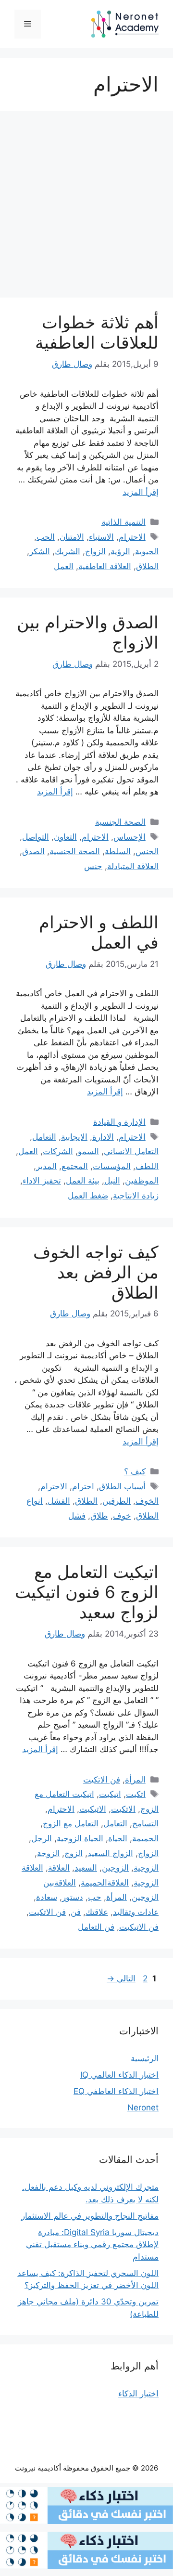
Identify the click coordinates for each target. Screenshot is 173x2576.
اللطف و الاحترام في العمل (99, 932)
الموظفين (142, 1181)
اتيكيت (110, 1794)
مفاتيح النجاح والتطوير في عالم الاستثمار (90, 2216)
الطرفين (117, 1501)
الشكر (40, 551)
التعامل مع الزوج (71, 1823)
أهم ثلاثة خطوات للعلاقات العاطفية (97, 332)
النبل (112, 1181)
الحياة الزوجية (80, 1838)
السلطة (118, 851)
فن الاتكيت (102, 1780)
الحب (46, 537)
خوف (122, 1516)
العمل (64, 566)
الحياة (118, 1838)
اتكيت (136, 1794)
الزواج (95, 551)
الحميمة (145, 1838)
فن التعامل (96, 1927)
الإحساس (130, 837)
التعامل (44, 1137)
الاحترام (132, 537)
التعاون (65, 837)
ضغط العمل (88, 1196)
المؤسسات (112, 1166)
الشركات (58, 1151)
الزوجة (48, 1853)
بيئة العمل (83, 1181)
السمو (88, 1151)
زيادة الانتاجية (136, 1196)
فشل (77, 1516)
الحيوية (147, 551)
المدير (46, 1166)
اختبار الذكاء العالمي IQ (119, 2075)
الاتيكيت (93, 1809)
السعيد (86, 1868)
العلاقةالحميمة (105, 1883)
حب (95, 1897)
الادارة (103, 1137)
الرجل (42, 1838)
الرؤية (120, 551)
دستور (73, 1897)
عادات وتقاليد (136, 1912)
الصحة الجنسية (120, 822)
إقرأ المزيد (141, 492)
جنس (93, 866)
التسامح (145, 1823)
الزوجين (115, 1868)
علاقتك (97, 1912)
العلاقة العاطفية (105, 566)
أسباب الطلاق (122, 1486)
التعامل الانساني (131, 1151)
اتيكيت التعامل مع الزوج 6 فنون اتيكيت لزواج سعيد (87, 1592)
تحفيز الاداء (42, 1181)
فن (76, 1912)
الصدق (33, 851)
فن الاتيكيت (139, 1927)
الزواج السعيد (110, 1853)
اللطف (147, 1166)
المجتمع (75, 1166)
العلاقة (59, 1868)
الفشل (59, 1501)
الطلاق (147, 566)
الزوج (74, 1853)
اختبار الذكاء (138, 2394)
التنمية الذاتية (124, 522)
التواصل (36, 837)
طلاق (99, 1516)
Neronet (143, 2108)
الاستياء (101, 537)
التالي (121, 1978)
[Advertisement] (86, 207)
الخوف (147, 1501)
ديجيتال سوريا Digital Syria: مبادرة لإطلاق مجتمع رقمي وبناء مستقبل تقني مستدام (92, 2244)
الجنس (147, 851)
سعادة (47, 1897)
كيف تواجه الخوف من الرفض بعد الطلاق (96, 1272)
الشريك (68, 551)
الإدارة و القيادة (119, 1122)
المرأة (135, 1780)
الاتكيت (123, 1809)
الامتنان (72, 537)
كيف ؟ (135, 1471)
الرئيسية (145, 2058)
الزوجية (146, 1868)
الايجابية (74, 1137)
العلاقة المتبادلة (133, 866)
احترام (83, 1486)
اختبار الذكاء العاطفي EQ (116, 2091)
